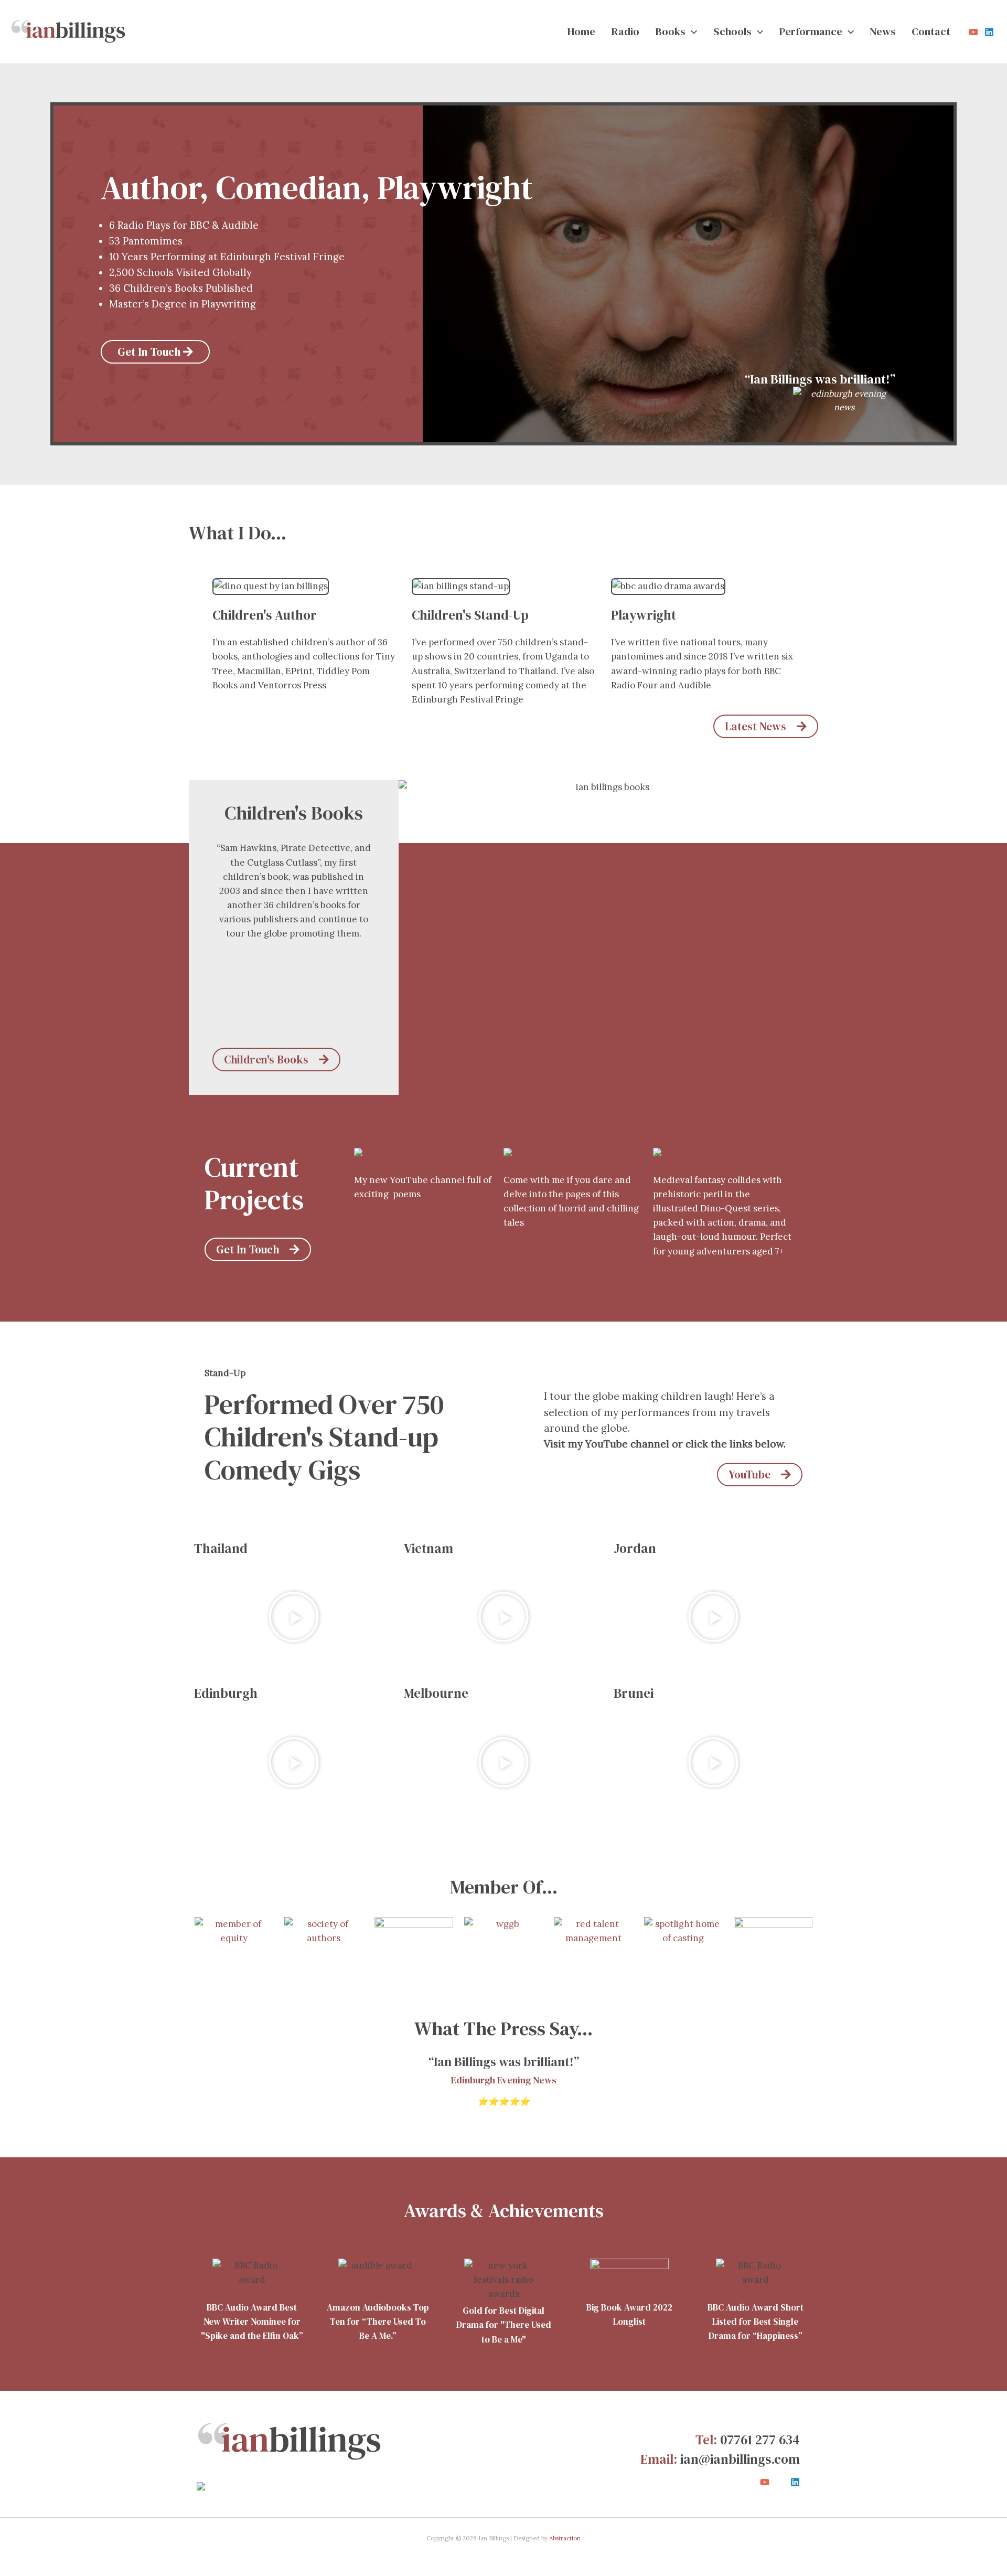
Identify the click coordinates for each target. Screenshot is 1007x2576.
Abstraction (565, 2538)
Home (581, 31)
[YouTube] (973, 32)
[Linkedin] (989, 32)
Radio (625, 31)
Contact (931, 31)
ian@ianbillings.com (740, 2459)
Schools (732, 31)
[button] (294, 1617)
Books (670, 31)
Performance (811, 31)
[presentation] (691, 31)
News (883, 31)
